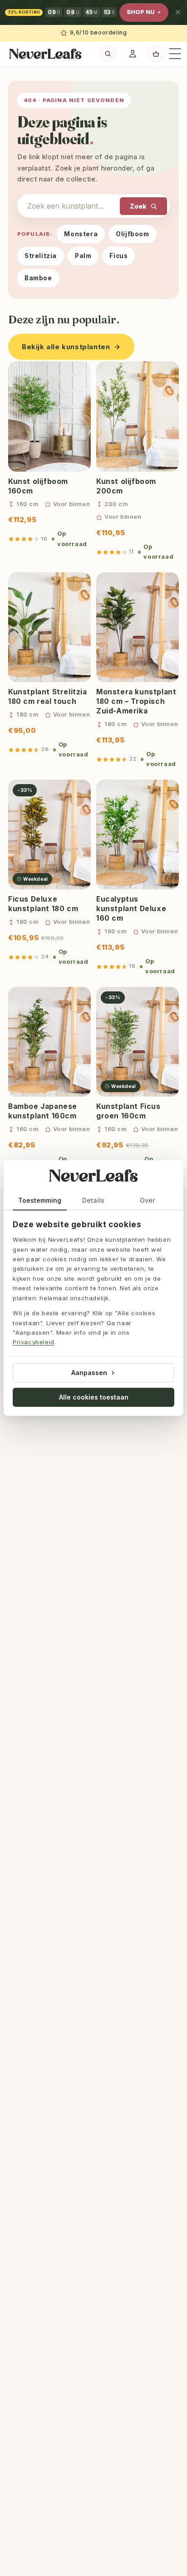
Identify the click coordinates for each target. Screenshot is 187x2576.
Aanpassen (89, 1373)
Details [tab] (93, 1200)
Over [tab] (147, 1200)
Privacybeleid (34, 1342)
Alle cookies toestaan (94, 1397)
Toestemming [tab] (40, 1200)
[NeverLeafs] (93, 1177)
